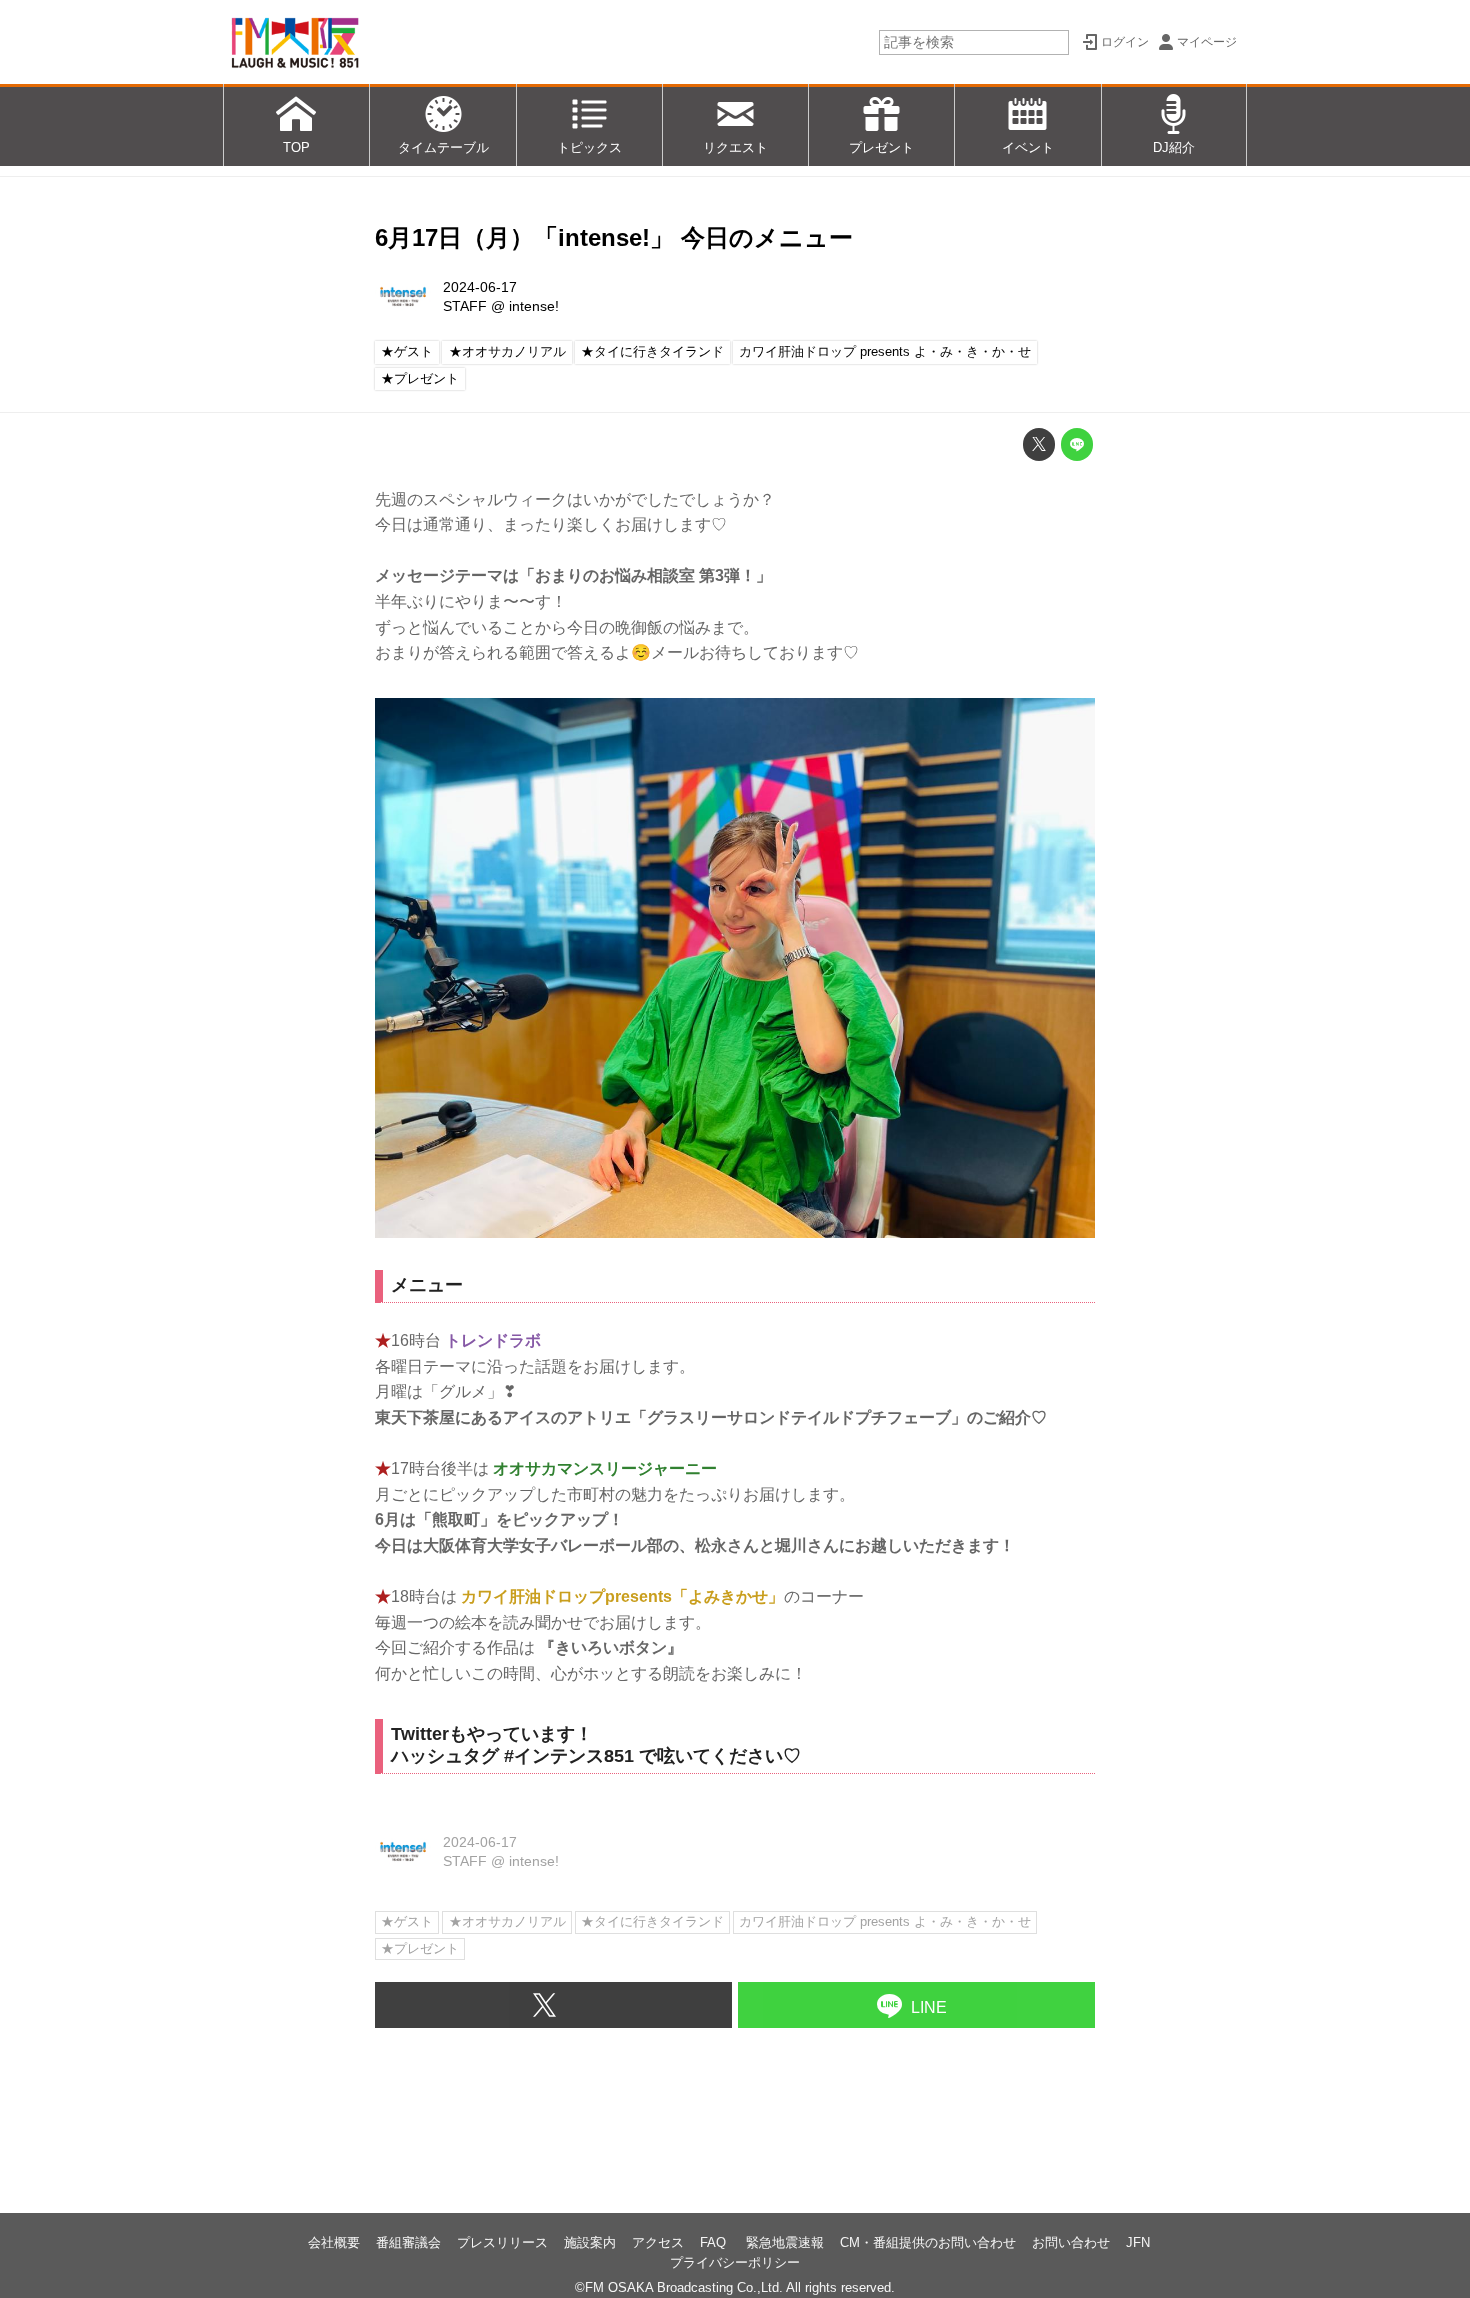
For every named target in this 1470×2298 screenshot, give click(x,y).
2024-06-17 (480, 287)
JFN (1138, 2242)
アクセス (658, 2242)
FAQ (715, 2242)
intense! (534, 306)
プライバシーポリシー (735, 2262)
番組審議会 (408, 2242)
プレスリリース (502, 2242)
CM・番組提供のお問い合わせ (928, 2242)
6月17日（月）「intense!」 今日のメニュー (614, 237)
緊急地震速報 (785, 2242)
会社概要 (334, 2242)
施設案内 (590, 2242)
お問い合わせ (1071, 2242)
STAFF (465, 306)
